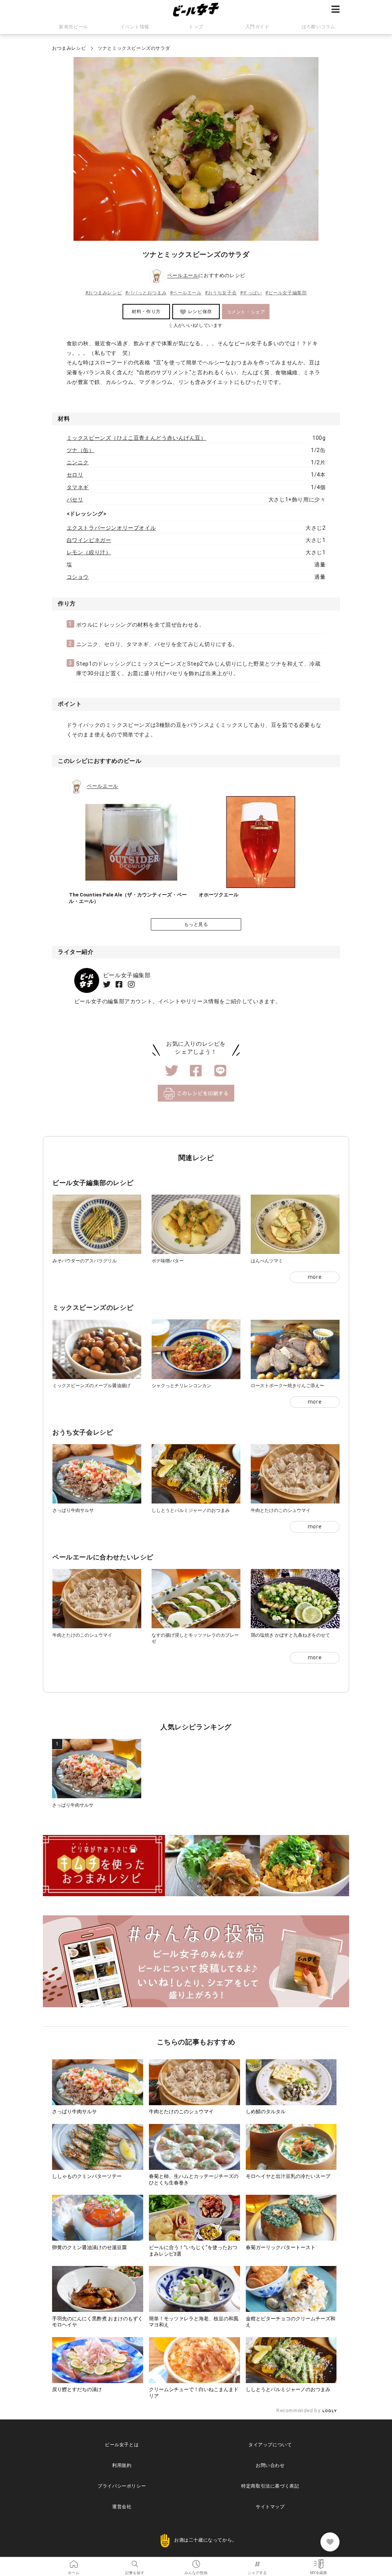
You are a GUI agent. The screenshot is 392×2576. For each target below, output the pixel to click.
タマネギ (78, 487)
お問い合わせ (270, 2465)
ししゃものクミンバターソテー (87, 2176)
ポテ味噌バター (168, 1261)
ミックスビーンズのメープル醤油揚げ (91, 1386)
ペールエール (183, 276)
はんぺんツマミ (267, 1261)
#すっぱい (251, 293)
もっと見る (196, 924)
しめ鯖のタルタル (266, 2112)
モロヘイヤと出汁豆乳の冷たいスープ (288, 2176)
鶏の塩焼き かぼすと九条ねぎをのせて (290, 1635)
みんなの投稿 (196, 2561)
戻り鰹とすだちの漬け (77, 2389)
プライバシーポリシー (122, 2486)
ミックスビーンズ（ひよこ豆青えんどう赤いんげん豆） (136, 438)
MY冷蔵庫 (318, 2561)
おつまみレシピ (69, 48)
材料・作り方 (146, 312)
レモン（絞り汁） (89, 552)
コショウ (78, 577)
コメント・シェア (246, 312)
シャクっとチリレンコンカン (181, 1386)
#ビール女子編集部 (286, 293)
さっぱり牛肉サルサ (73, 1510)
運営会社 (122, 2507)
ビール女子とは (122, 2445)
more (315, 1277)
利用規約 (122, 2465)
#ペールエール (186, 293)
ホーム (73, 2561)
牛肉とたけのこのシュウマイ (281, 1510)
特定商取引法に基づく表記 (270, 2486)
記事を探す (135, 2561)
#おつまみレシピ (104, 293)
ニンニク (78, 462)
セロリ (75, 475)
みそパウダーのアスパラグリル (85, 1261)
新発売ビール (73, 27)
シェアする (257, 2561)
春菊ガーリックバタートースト (281, 2247)
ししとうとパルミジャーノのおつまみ (191, 1510)
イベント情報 (135, 27)
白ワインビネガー (89, 540)
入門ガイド (257, 27)
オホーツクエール (219, 895)
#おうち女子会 (221, 293)
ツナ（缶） (81, 450)
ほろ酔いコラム (318, 27)
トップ (196, 27)
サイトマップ (270, 2507)
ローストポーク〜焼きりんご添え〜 (287, 1386)
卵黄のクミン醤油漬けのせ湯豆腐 (89, 2247)
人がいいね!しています (196, 325)
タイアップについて (270, 2445)
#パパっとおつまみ (146, 293)
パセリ (75, 500)
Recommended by (299, 2410)
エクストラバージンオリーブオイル (111, 528)
